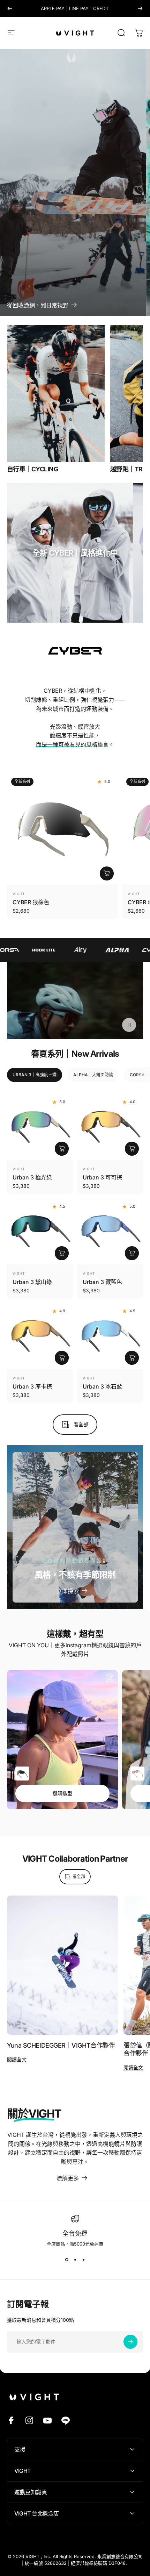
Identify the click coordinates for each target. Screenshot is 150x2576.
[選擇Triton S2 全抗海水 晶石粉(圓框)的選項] (137, 1774)
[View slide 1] (67, 2260)
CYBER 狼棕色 (31, 902)
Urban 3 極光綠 (32, 1177)
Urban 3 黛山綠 (32, 1282)
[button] (129, 1025)
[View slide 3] (83, 2260)
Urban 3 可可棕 (102, 1177)
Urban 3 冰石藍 (102, 1386)
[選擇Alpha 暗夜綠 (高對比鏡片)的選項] (22, 1774)
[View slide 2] (75, 2260)
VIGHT (19, 894)
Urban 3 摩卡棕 (32, 1386)
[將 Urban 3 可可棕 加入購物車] (132, 1149)
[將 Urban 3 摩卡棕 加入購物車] (62, 1358)
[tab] (35, 1075)
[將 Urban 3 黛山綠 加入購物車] (62, 1253)
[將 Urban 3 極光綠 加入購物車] (62, 1149)
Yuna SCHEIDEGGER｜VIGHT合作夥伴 (61, 2045)
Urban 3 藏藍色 (102, 1282)
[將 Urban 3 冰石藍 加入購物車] (132, 1358)
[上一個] (10, 8)
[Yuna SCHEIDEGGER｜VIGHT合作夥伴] (62, 1965)
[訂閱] (130, 2342)
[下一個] (140, 8)
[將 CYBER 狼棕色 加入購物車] (107, 873)
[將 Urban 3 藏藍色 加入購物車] (132, 1253)
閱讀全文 (17, 2059)
